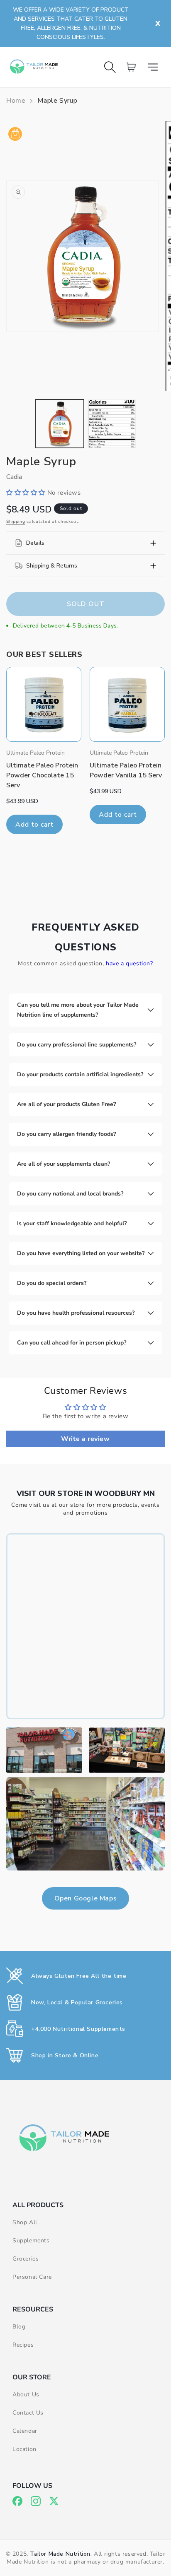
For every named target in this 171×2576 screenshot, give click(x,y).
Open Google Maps (86, 1898)
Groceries (26, 2259)
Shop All (25, 2222)
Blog (19, 2327)
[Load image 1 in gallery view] (60, 424)
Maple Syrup (57, 101)
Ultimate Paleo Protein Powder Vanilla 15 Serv (126, 770)
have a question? (129, 963)
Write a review (85, 1439)
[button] (156, 67)
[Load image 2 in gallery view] (112, 424)
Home (16, 101)
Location (24, 2449)
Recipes (23, 2345)
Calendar (25, 2431)
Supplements (31, 2240)
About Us (26, 2394)
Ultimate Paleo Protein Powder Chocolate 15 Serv (42, 775)
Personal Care (32, 2277)
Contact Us (28, 2413)
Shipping (16, 522)
